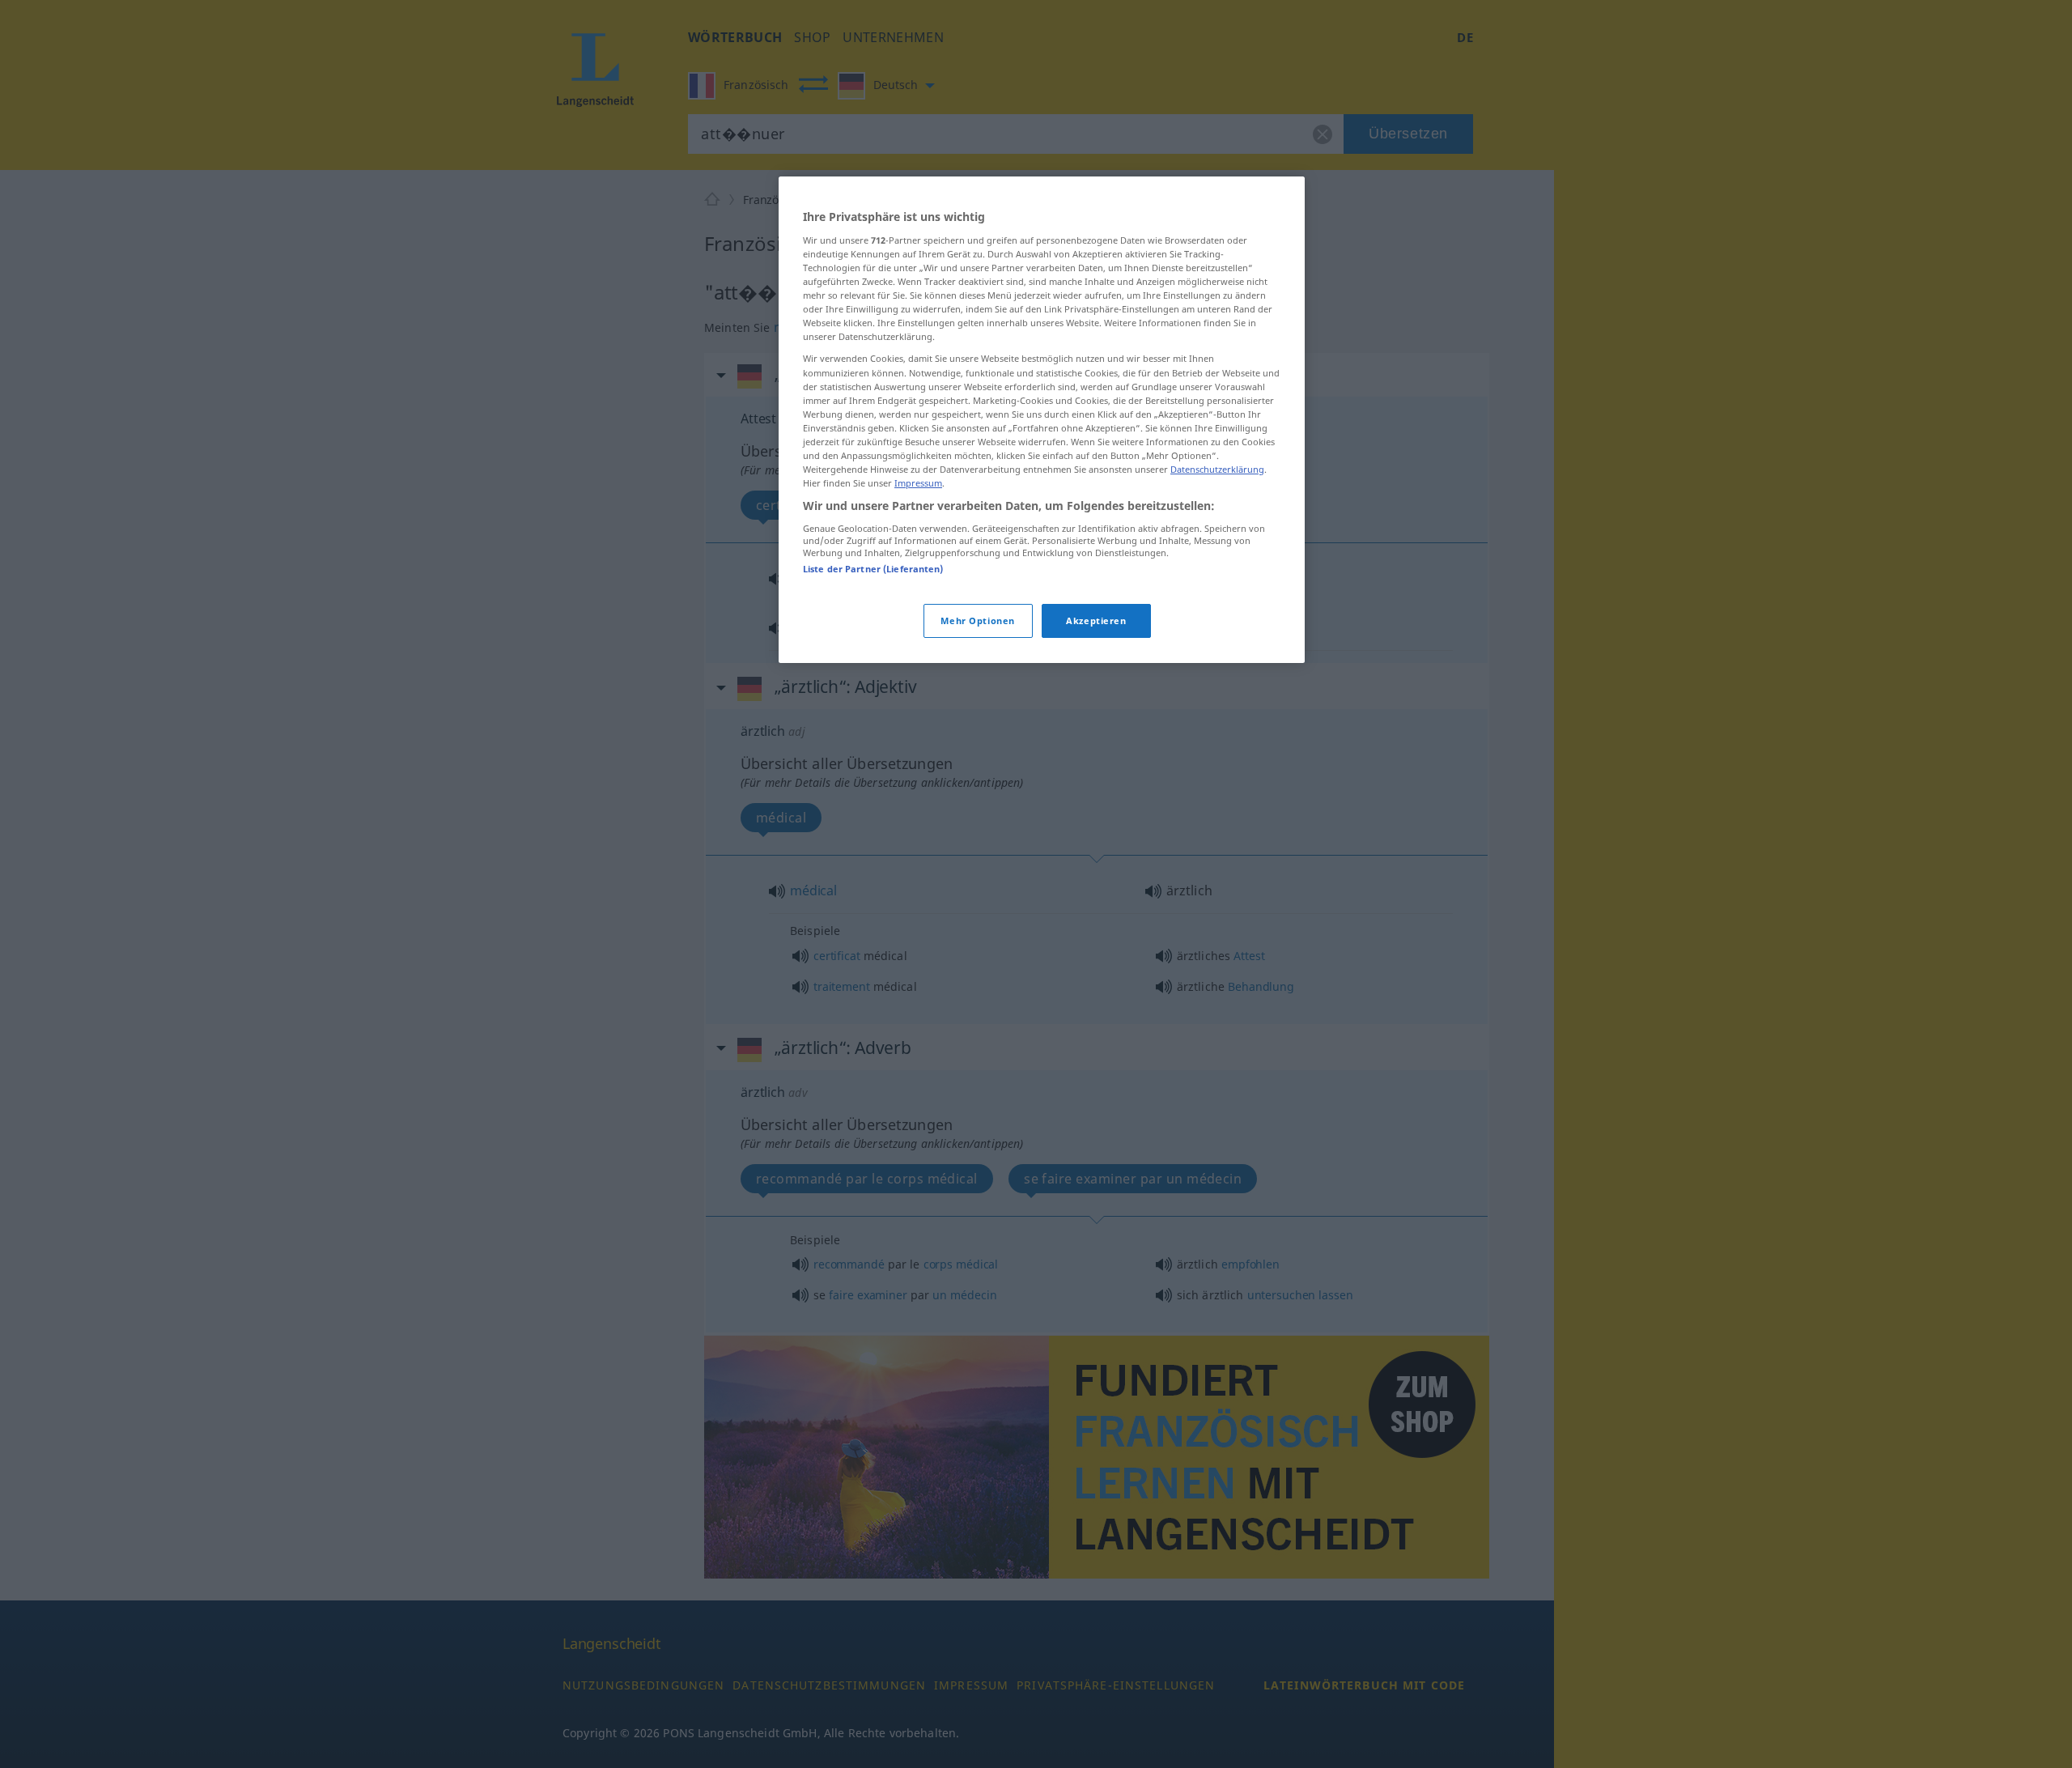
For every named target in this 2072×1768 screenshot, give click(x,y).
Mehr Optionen (977, 620)
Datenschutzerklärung (1217, 469)
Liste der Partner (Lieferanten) (873, 569)
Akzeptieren (1096, 620)
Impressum (918, 483)
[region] (1042, 420)
